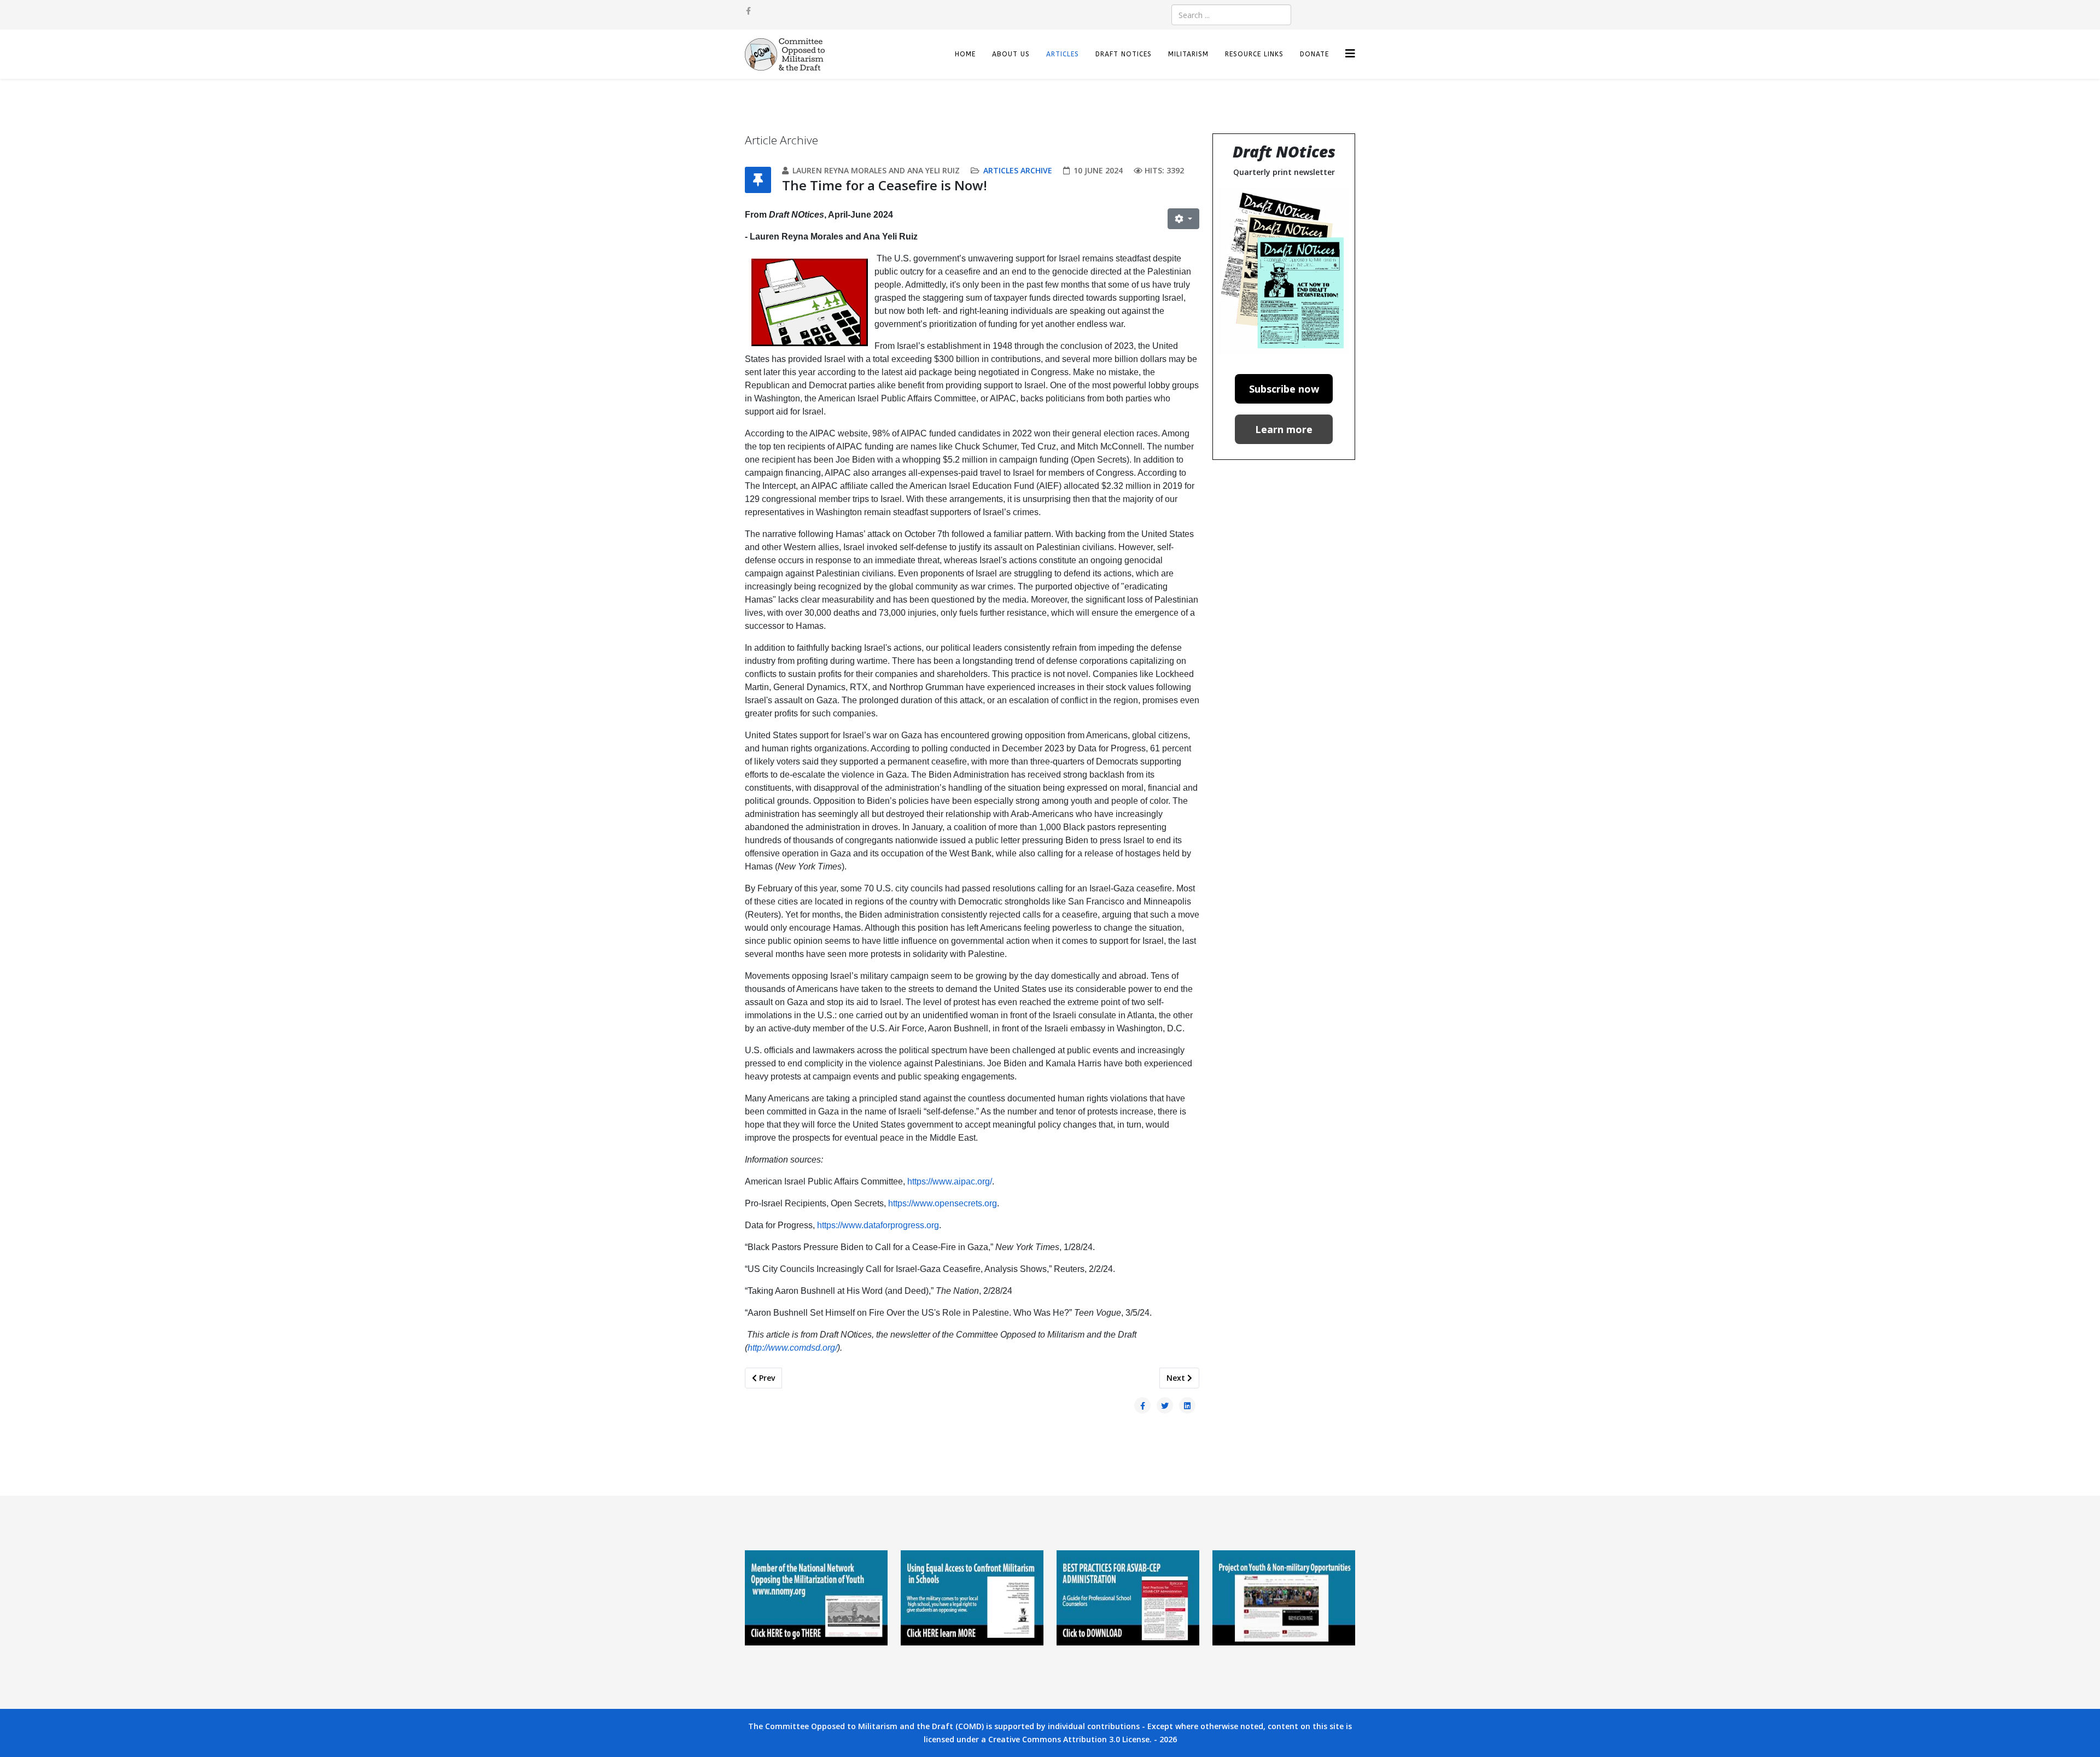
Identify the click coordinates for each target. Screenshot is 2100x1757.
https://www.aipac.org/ (950, 1181)
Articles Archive (1018, 170)
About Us (1011, 54)
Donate (1314, 54)
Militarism (1188, 54)
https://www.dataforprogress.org (878, 1225)
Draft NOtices (1124, 54)
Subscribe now (1284, 389)
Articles (1063, 54)
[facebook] (748, 11)
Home (965, 54)
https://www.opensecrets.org (943, 1203)
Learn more (1284, 429)
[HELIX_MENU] (1350, 53)
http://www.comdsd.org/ (792, 1348)
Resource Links (1254, 54)
